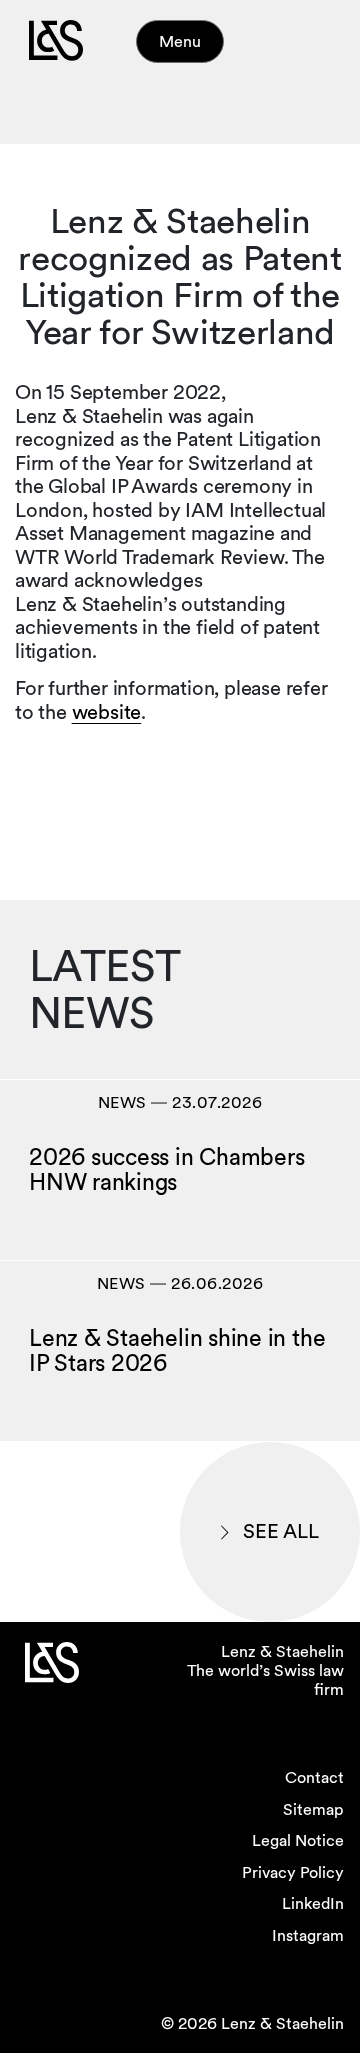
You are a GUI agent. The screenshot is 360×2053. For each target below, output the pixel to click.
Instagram (308, 1935)
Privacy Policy (293, 1872)
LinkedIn (313, 1903)
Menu (180, 41)
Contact (314, 1777)
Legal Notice (298, 1840)
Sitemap (313, 1809)
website (107, 712)
